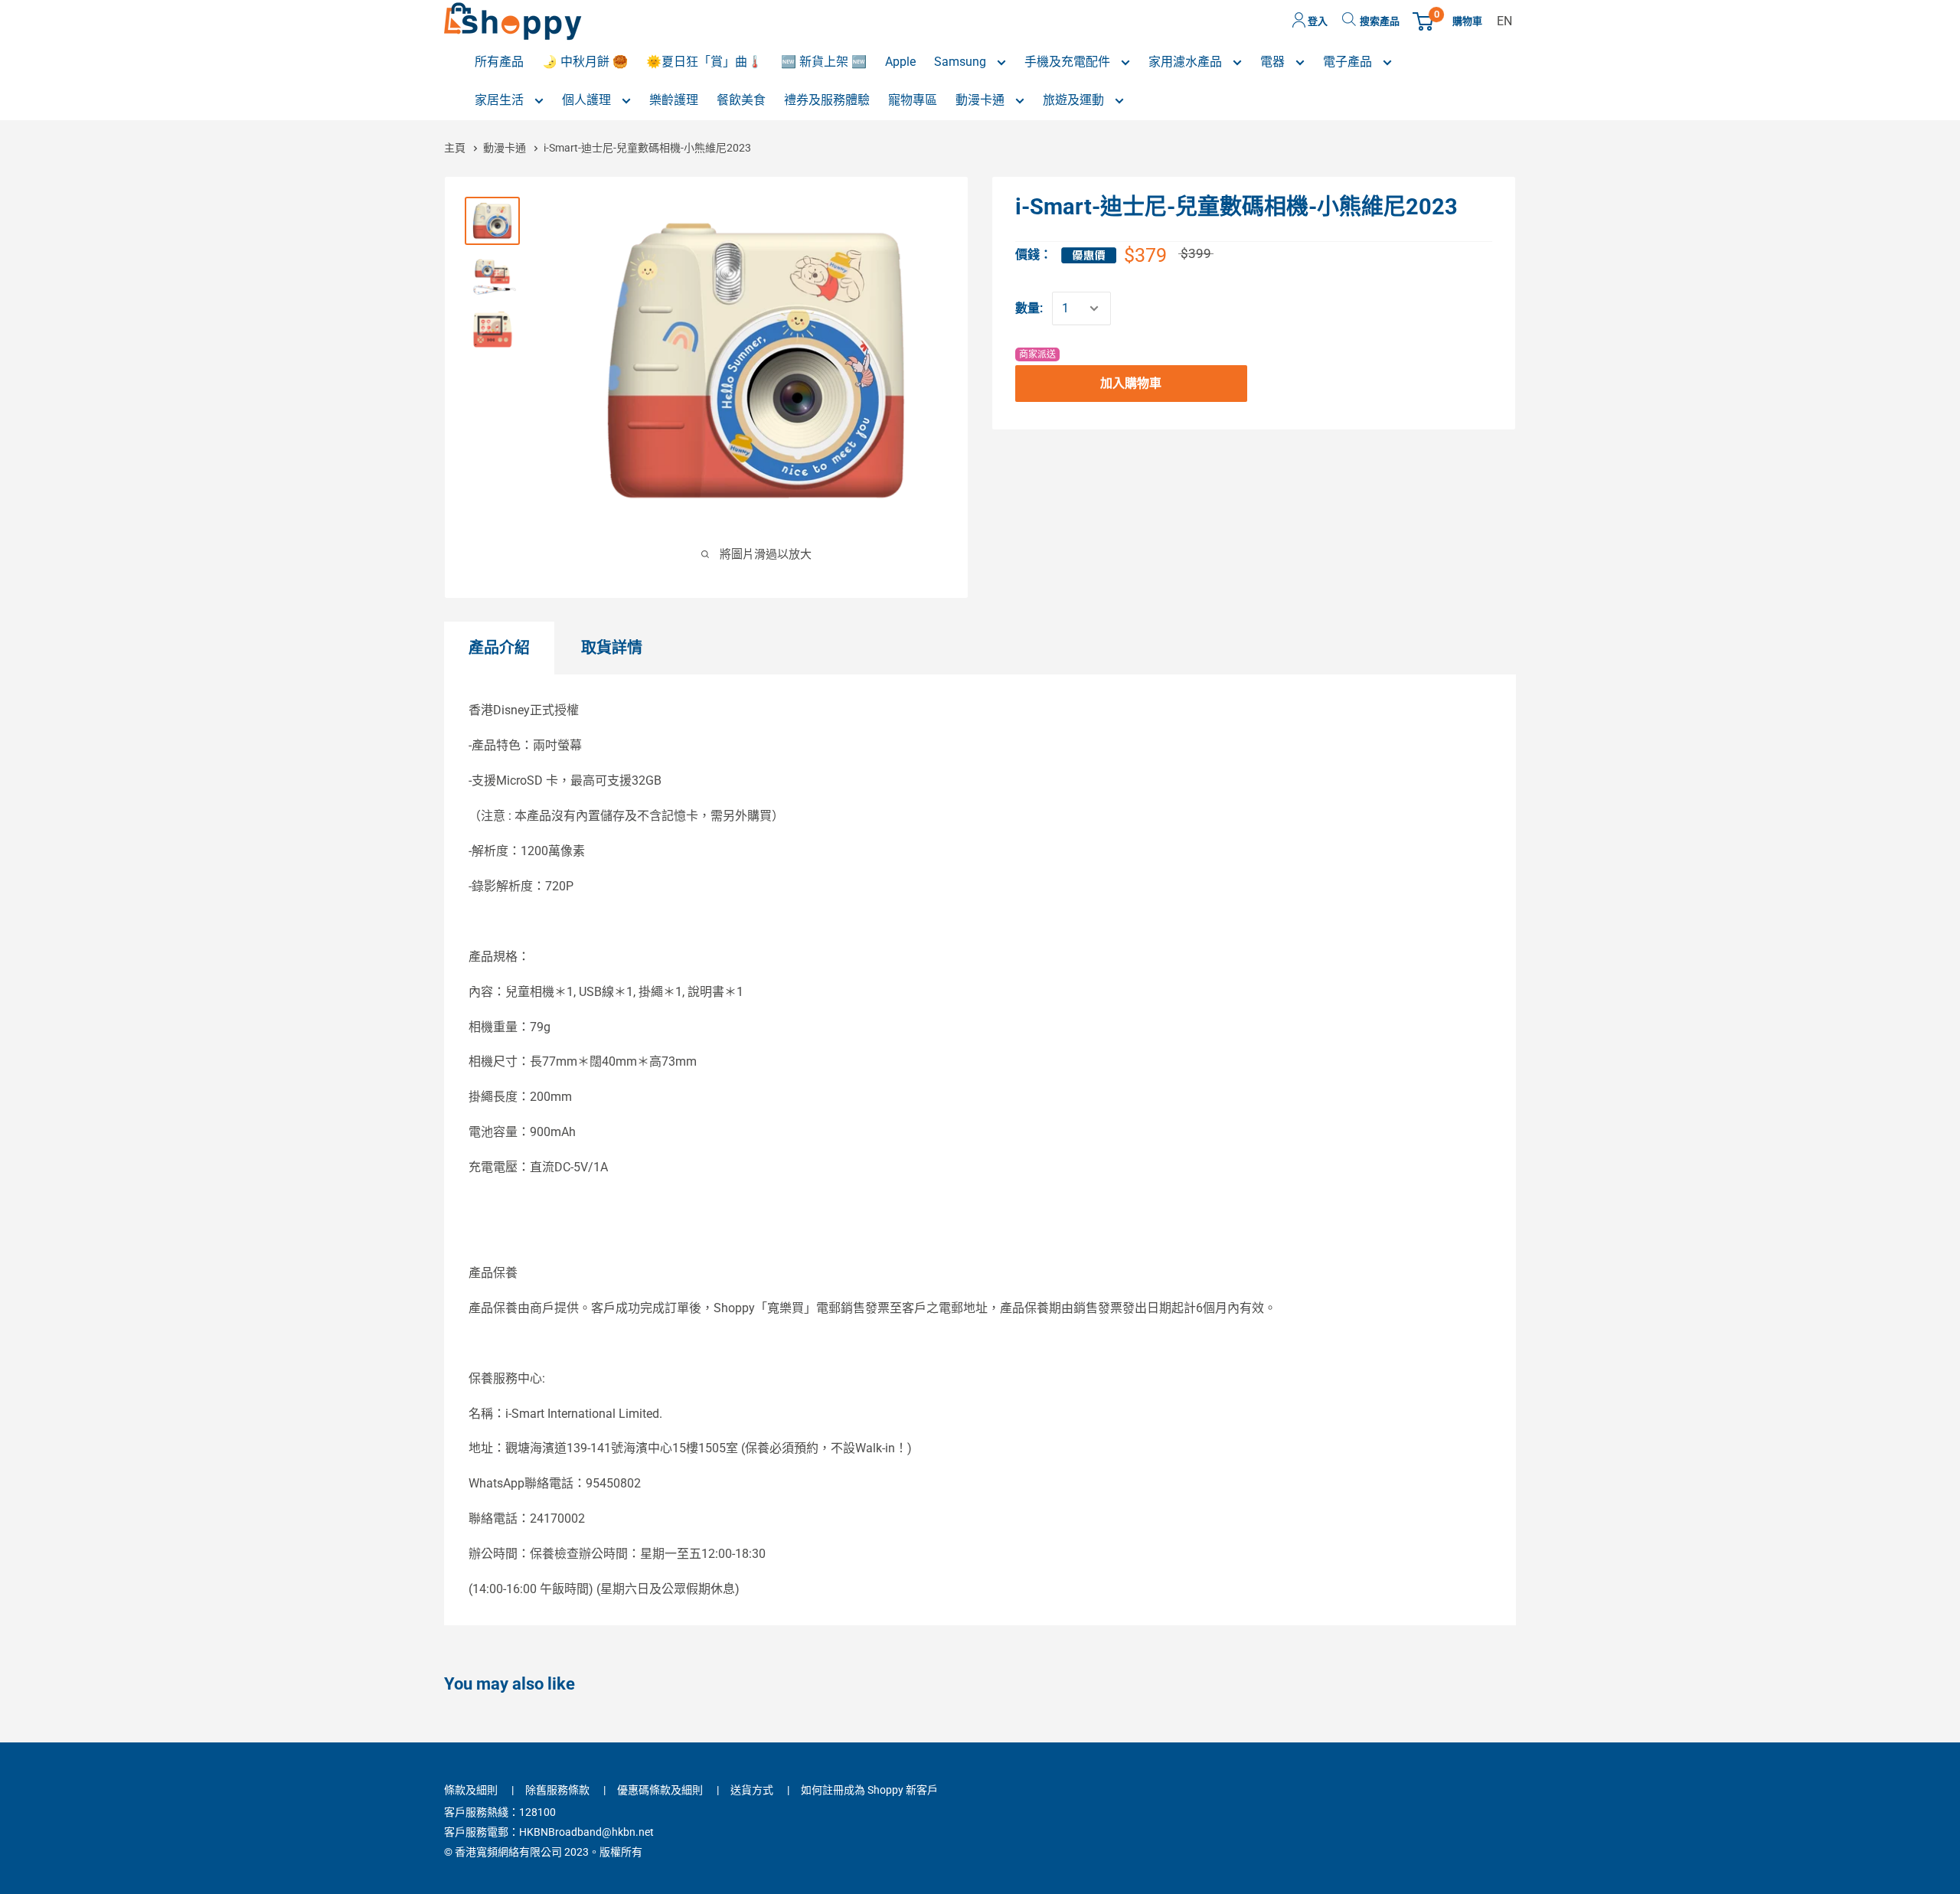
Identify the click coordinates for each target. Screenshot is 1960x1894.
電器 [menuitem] (1274, 62)
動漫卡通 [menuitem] (982, 100)
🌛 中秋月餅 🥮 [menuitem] (585, 62)
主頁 (456, 148)
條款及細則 (471, 1790)
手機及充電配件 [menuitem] (1069, 62)
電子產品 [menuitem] (1349, 62)
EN (1504, 21)
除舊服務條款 (557, 1790)
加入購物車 (1131, 383)
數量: (1029, 308)
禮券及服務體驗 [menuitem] (827, 100)
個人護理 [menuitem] (588, 100)
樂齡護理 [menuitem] (674, 100)
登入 (1316, 21)
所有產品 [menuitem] (499, 62)
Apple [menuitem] (900, 62)
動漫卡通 (505, 148)
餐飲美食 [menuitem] (741, 100)
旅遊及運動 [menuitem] (1075, 100)
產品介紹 (499, 648)
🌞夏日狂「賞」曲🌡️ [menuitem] (704, 62)
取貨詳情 (612, 648)
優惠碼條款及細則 (660, 1790)
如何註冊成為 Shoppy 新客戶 (869, 1790)
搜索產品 (1380, 21)
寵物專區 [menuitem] (913, 100)
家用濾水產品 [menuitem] (1187, 62)
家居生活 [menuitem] (501, 100)
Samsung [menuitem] (962, 62)
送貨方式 (752, 1790)
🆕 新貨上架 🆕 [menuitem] (824, 62)
